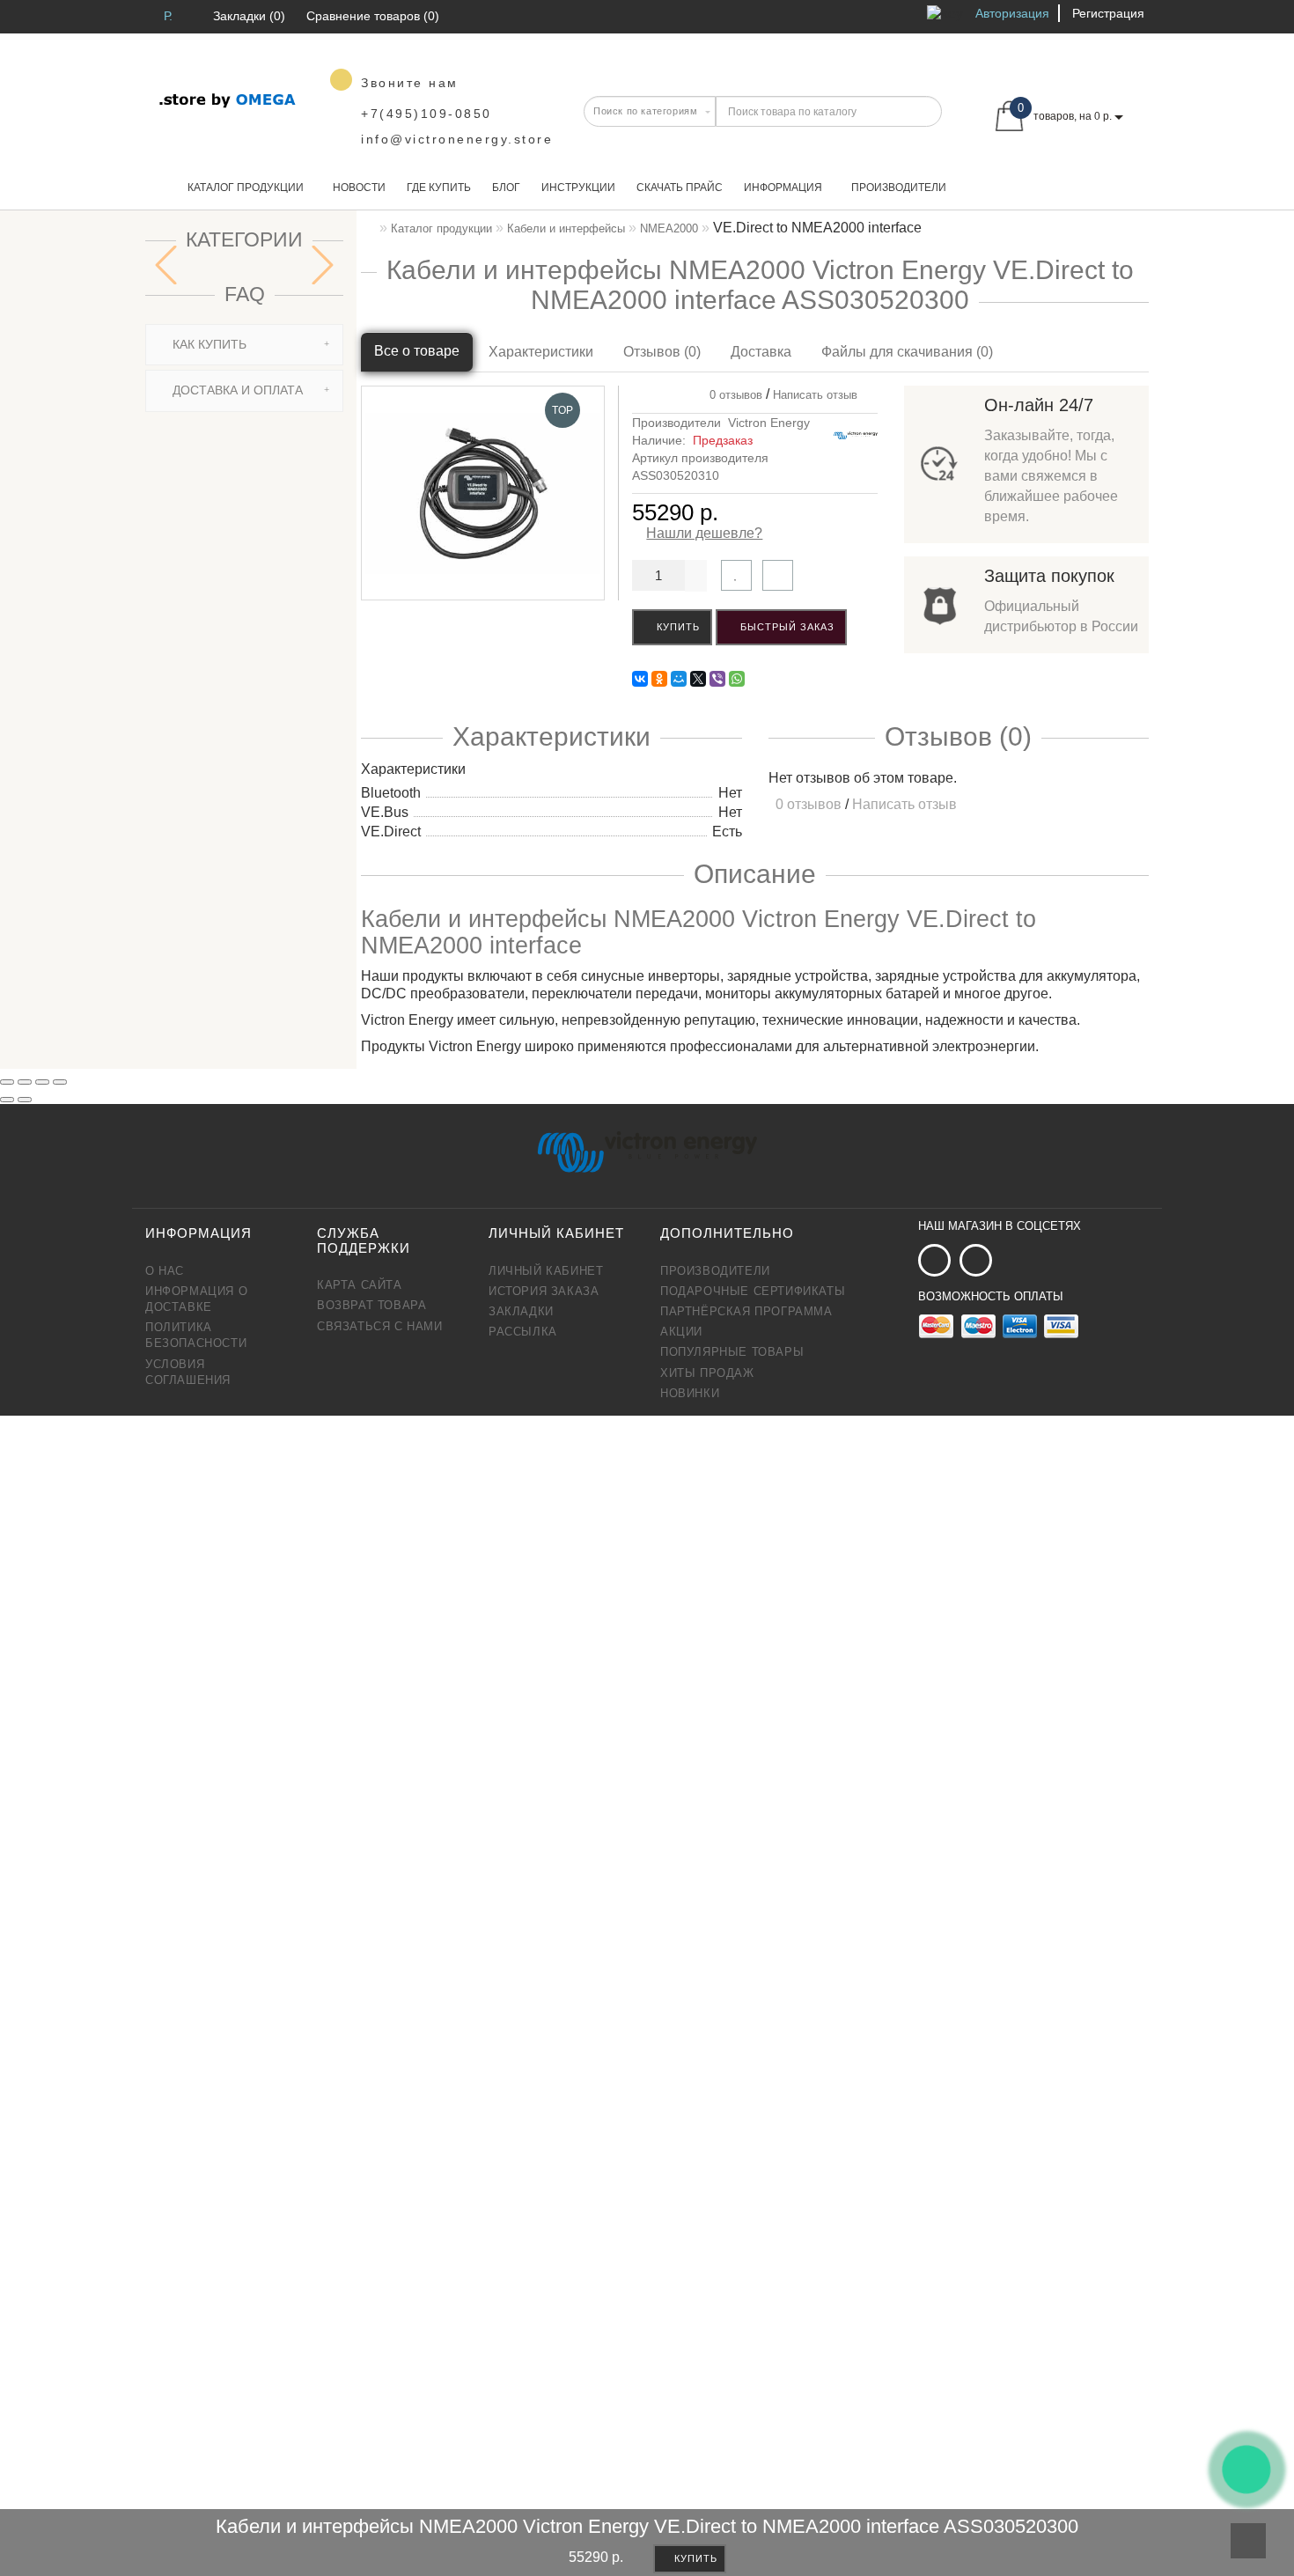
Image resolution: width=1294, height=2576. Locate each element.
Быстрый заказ (786, 627)
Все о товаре (417, 351)
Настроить (390, 1921)
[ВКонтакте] (640, 679)
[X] (698, 679)
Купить (676, 627)
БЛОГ (506, 188)
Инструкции (578, 188)
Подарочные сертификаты (753, 1291)
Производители (899, 188)
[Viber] (717, 679)
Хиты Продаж (707, 1373)
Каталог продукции (246, 188)
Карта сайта (360, 1285)
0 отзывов (732, 395)
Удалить (468, 2518)
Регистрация (1108, 13)
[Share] (25, 1082)
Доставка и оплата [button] (236, 390)
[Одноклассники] (659, 679)
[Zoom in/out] (60, 1082)
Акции (681, 1332)
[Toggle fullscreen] (42, 1082)
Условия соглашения (188, 1372)
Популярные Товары (732, 1352)
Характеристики (541, 352)
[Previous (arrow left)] (7, 1100)
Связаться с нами (380, 1326)
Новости (359, 188)
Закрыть (302, 2308)
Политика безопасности (196, 1335)
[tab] (244, 345)
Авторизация (1012, 13)
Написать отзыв (815, 395)
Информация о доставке (196, 1299)
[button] (323, 265)
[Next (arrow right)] (25, 1100)
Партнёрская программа (746, 1311)
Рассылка (523, 1332)
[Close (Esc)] (7, 1082)
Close (488, 2113)
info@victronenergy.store (457, 139)
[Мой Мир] (679, 679)
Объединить (386, 2308)
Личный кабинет (546, 1271)
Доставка (761, 352)
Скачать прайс (680, 188)
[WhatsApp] (737, 679)
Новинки (690, 1393)
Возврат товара (371, 1305)
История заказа (544, 1291)
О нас (165, 1271)
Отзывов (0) (662, 352)
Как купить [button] (208, 344)
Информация (783, 188)
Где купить (439, 188)
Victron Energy (769, 423)
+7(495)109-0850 (426, 114)
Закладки (521, 1311)
